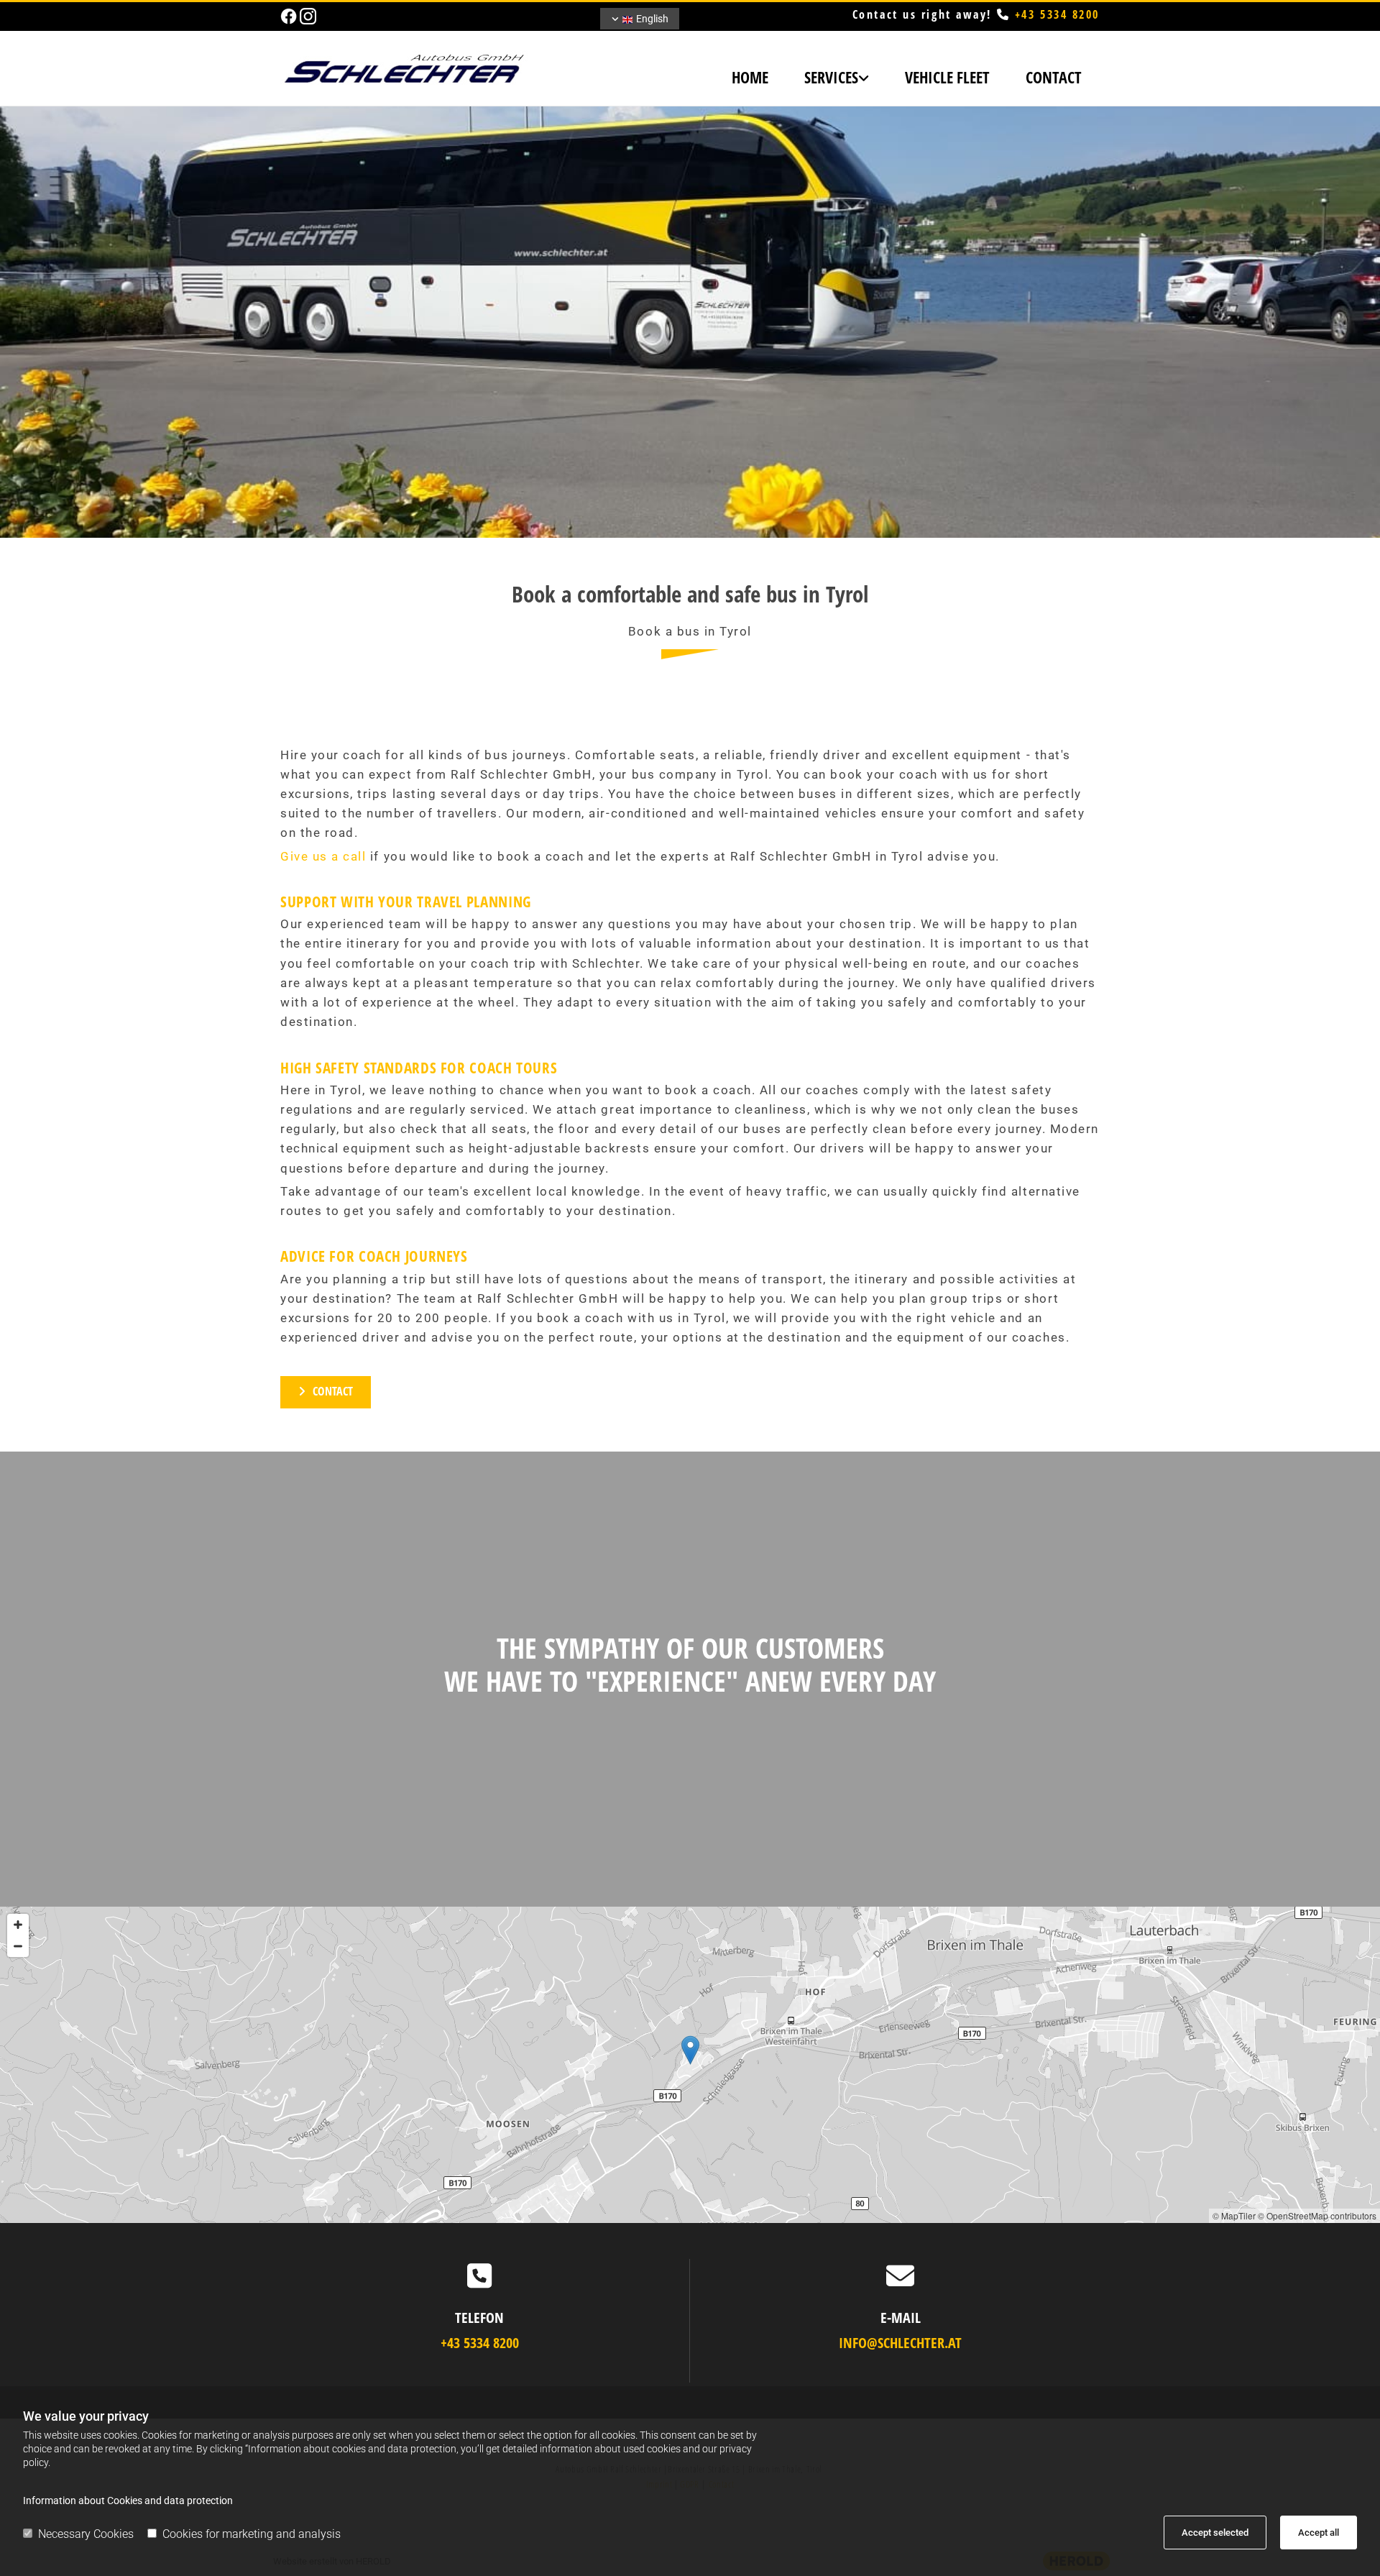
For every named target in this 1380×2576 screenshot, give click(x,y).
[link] (837, 79)
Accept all (1319, 2533)
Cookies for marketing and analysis (252, 2534)
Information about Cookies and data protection (128, 2501)
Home (750, 77)
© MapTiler (1234, 2215)
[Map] (690, 2065)
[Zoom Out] (18, 1946)
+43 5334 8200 (1057, 14)
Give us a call (323, 856)
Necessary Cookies (86, 2534)
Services (831, 77)
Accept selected (1215, 2533)
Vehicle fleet (947, 77)
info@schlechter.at (900, 2343)
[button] (326, 1392)
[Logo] (410, 68)
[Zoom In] (18, 1925)
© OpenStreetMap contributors (1317, 2215)
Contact (1054, 77)
